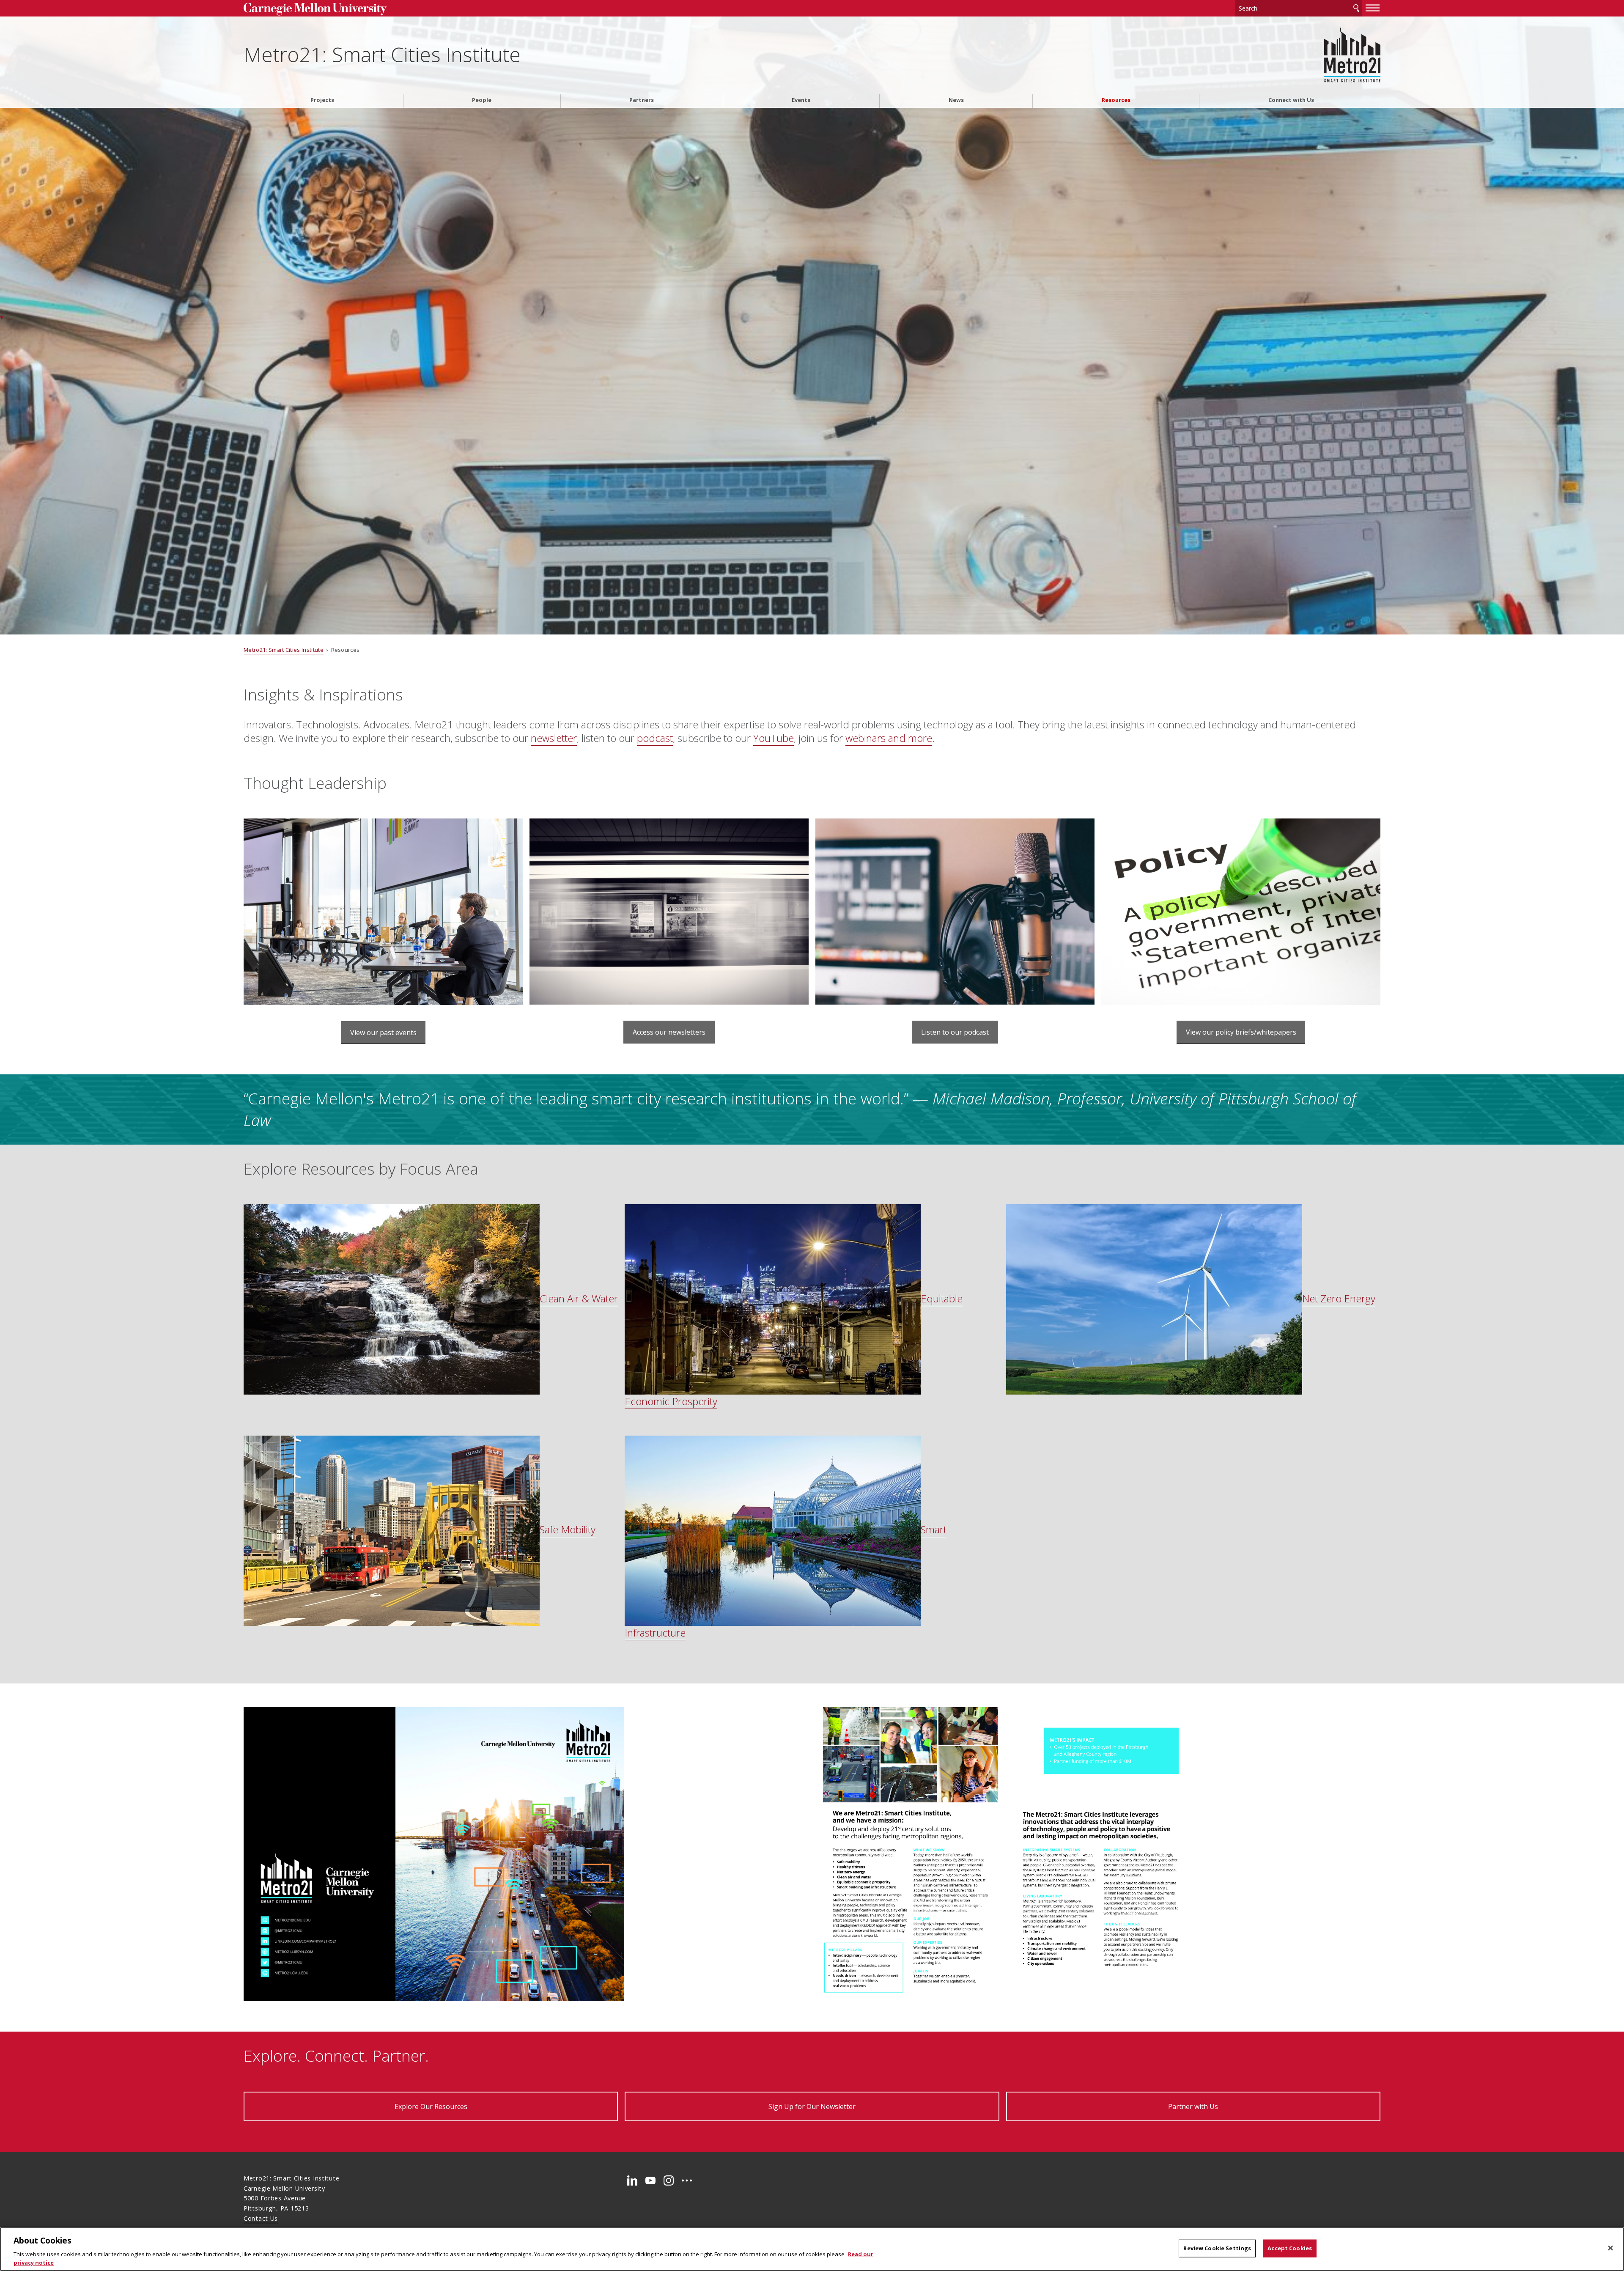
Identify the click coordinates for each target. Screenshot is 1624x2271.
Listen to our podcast (955, 1032)
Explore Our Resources (431, 2106)
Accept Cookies (1290, 2248)
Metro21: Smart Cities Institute (382, 54)
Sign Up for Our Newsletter (812, 2106)
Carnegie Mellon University (374, 9)
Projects (322, 100)
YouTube (774, 738)
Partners (642, 100)
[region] (812, 2249)
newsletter (554, 738)
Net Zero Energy (1339, 1298)
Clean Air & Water (579, 1298)
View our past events (383, 1033)
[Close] (1610, 2248)
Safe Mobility (568, 1529)
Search (1356, 8)
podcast (655, 738)
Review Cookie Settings (1217, 2248)
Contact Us (261, 2218)
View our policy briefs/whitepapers (1241, 1032)
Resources (1116, 100)
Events (801, 100)
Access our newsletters (669, 1032)
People (482, 100)
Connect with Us (1291, 100)
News (956, 100)
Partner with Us (1193, 2106)
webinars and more (889, 738)
